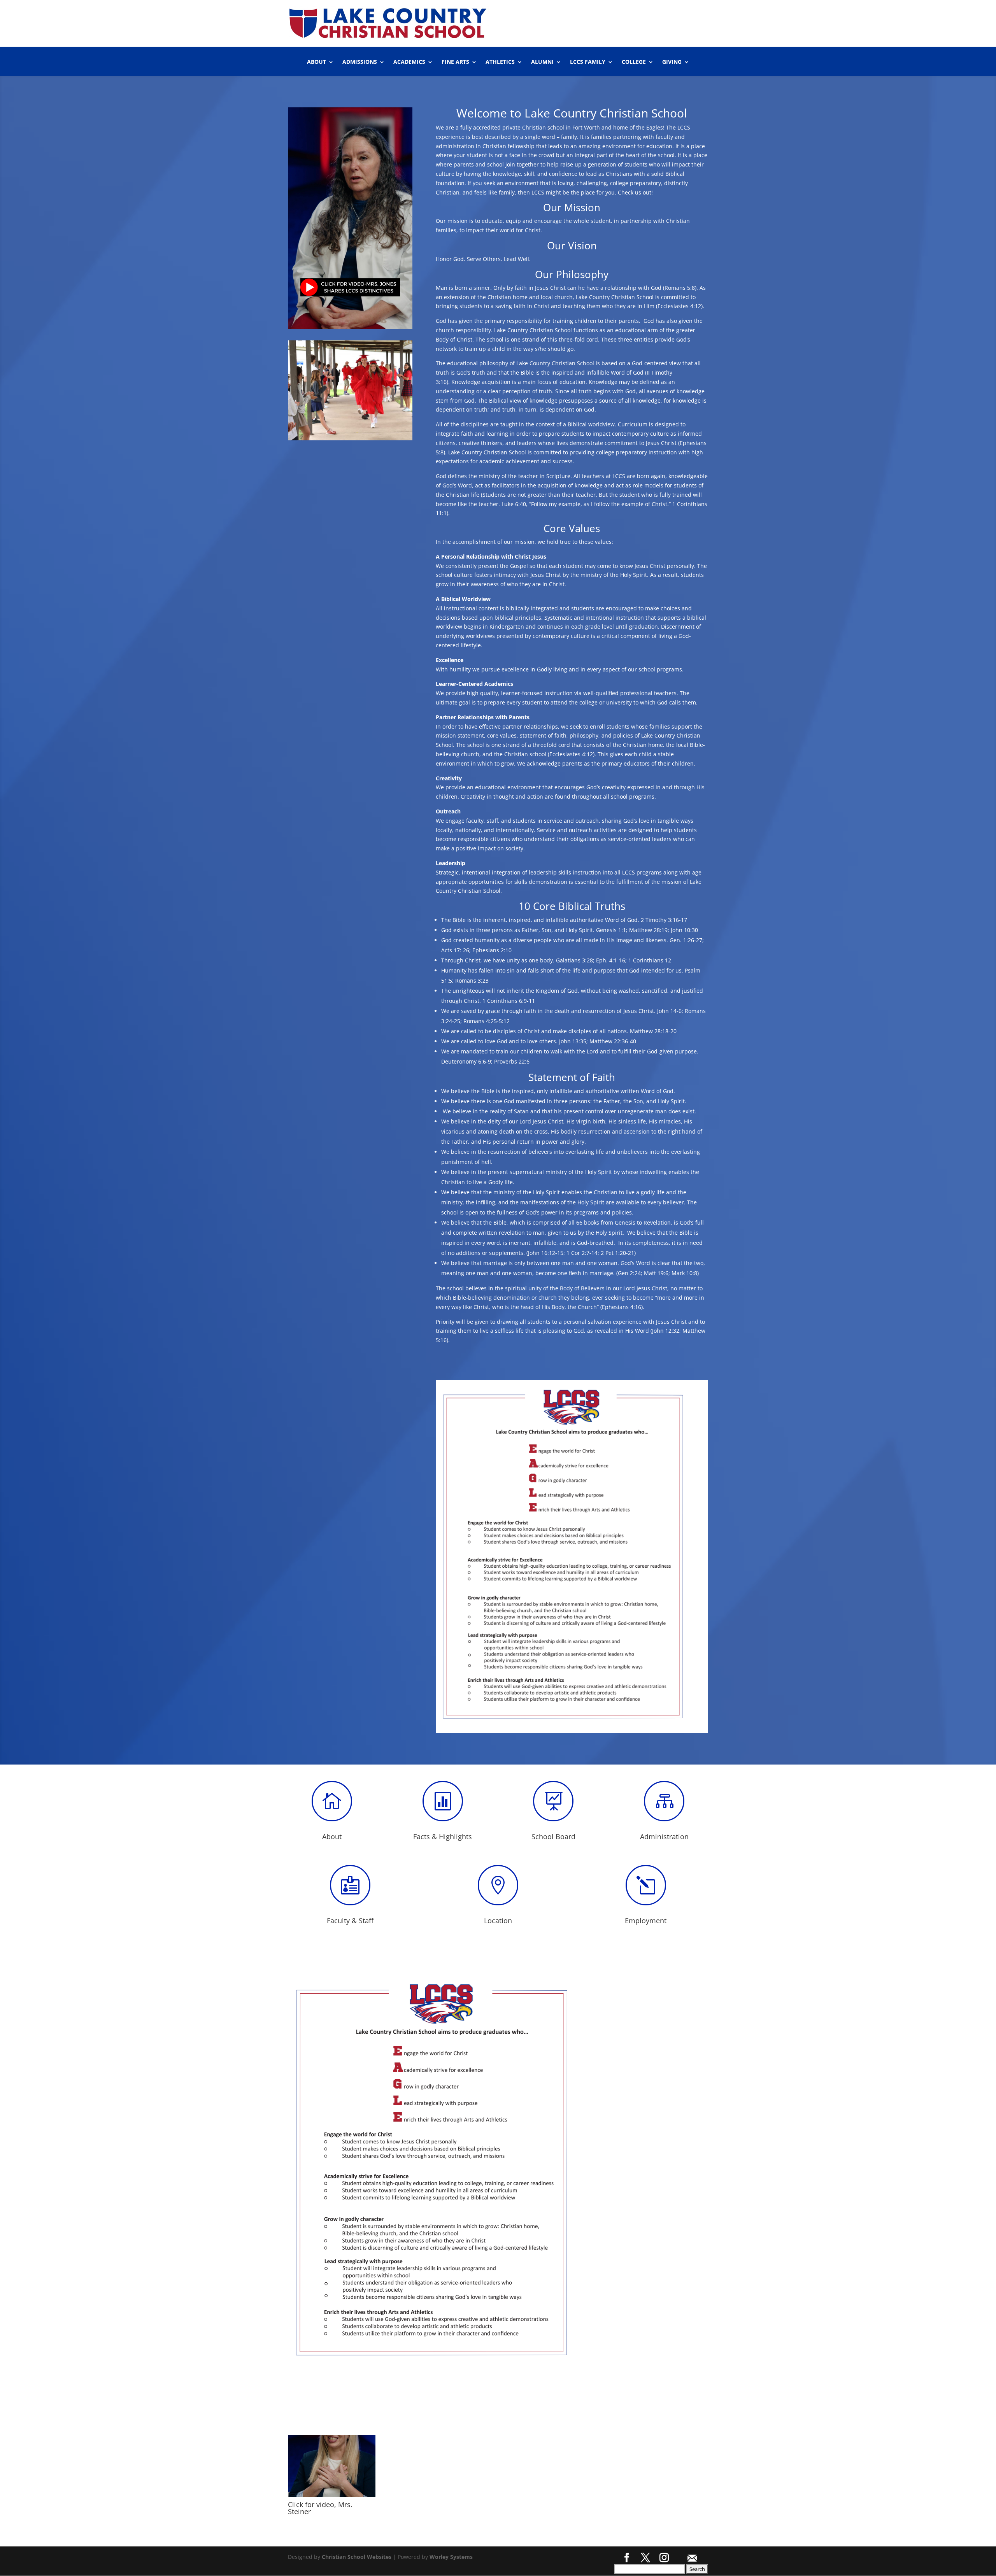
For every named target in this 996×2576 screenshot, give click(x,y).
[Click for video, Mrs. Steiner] (332, 2495)
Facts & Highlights (443, 1836)
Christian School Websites (357, 2557)
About (332, 1836)
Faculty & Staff (350, 1921)
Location (498, 1921)
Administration (664, 1836)
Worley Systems (451, 2557)
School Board (553, 1836)
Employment (646, 1921)
